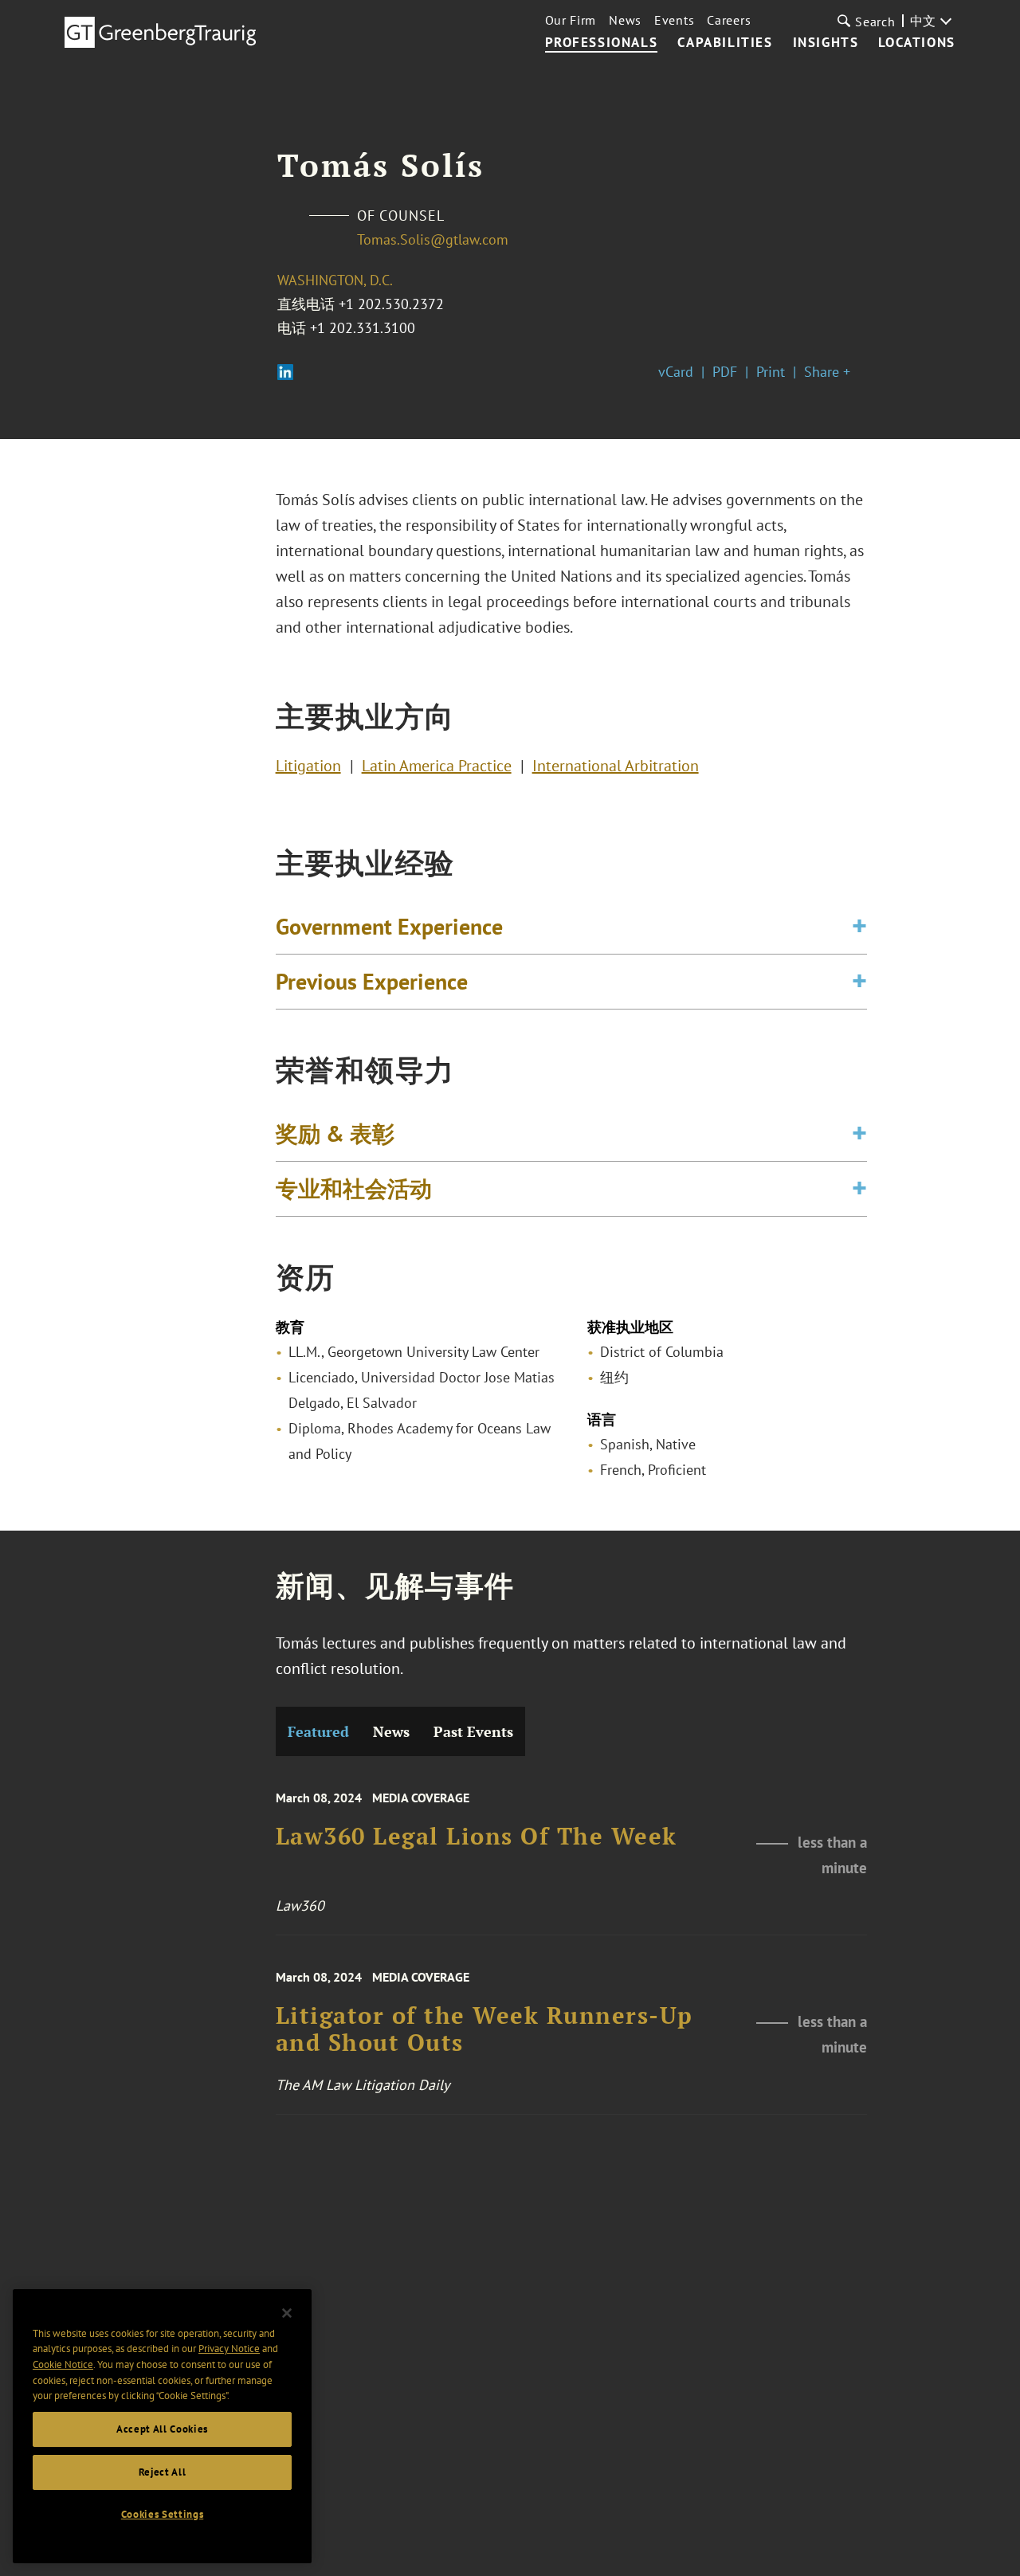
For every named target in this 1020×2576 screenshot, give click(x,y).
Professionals (602, 43)
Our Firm (571, 20)
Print (771, 372)
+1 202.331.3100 (363, 328)
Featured (318, 1731)
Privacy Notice (229, 2349)
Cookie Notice (63, 2364)
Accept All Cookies (162, 2429)
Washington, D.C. (335, 280)
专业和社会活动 (354, 1188)
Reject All (163, 2472)
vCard (676, 372)
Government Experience (389, 926)
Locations (916, 43)
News (625, 20)
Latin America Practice (437, 766)
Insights (826, 43)
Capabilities (725, 43)
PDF (725, 372)
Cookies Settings (163, 2514)
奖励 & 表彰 (335, 1133)
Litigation (308, 766)
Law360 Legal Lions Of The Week (477, 1837)
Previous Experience (372, 981)
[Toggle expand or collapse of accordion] (859, 927)
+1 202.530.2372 (391, 304)
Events (674, 20)
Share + (827, 372)
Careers (729, 20)
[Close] (287, 2313)
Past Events (473, 1731)
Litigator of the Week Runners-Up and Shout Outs (484, 2029)
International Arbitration (616, 766)
